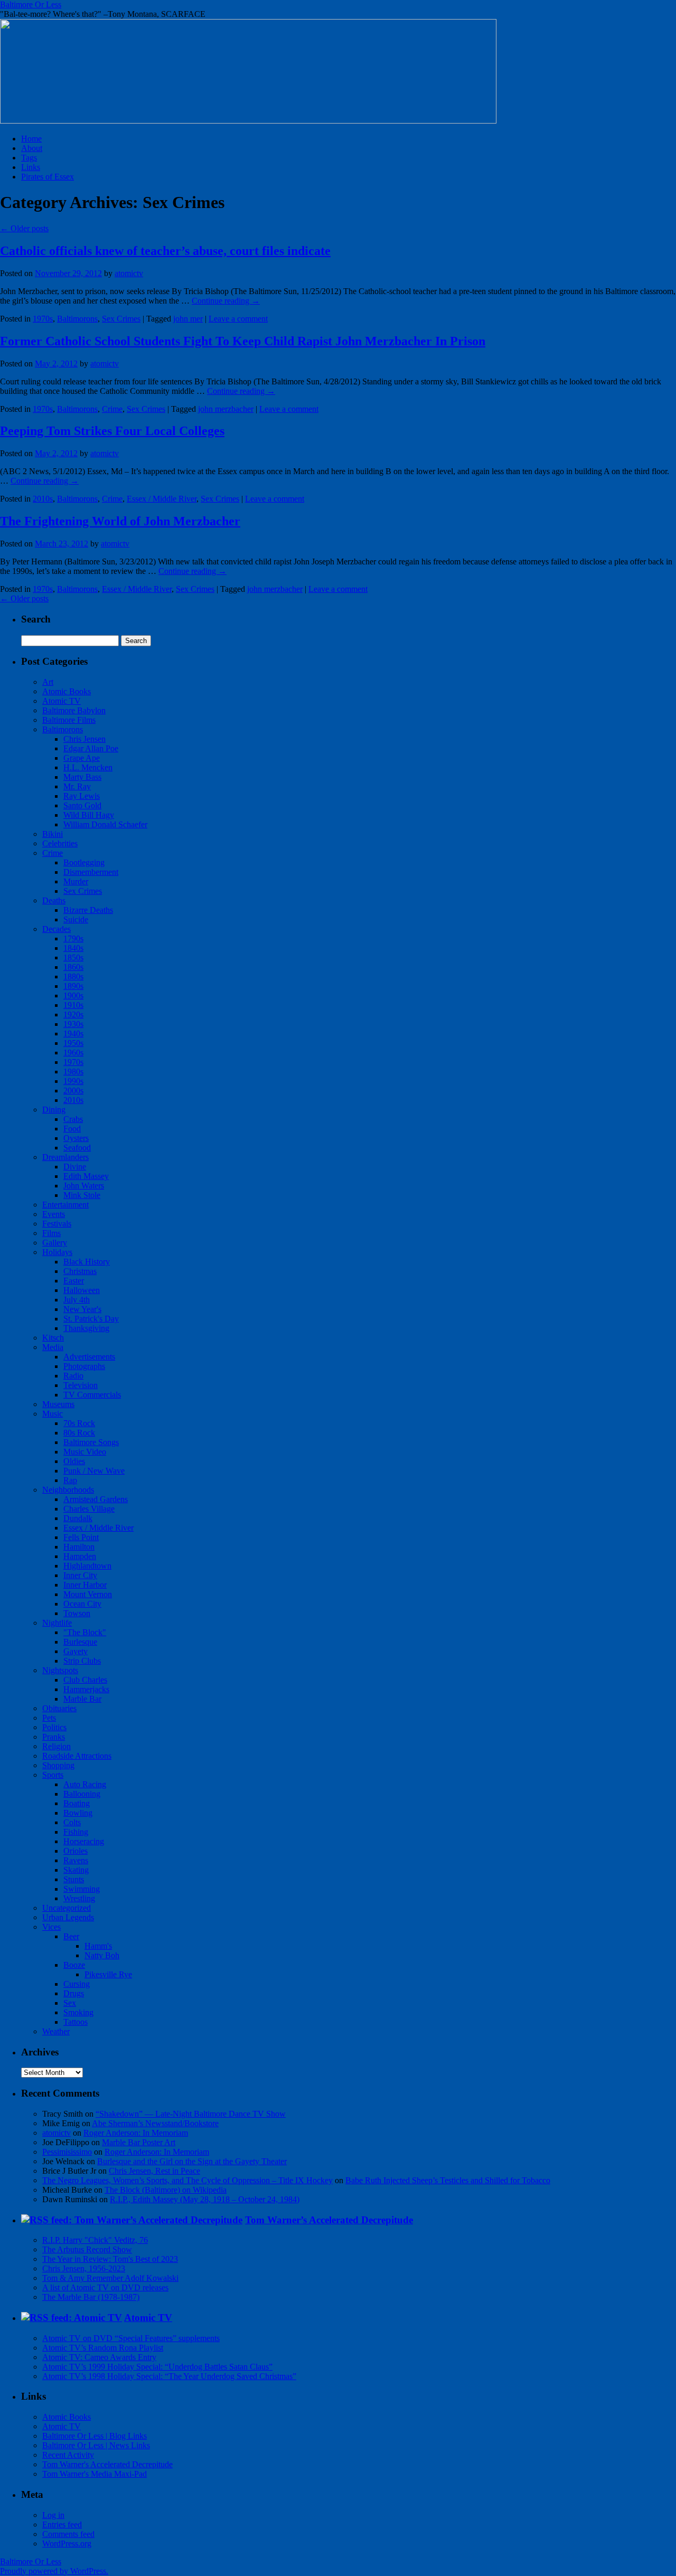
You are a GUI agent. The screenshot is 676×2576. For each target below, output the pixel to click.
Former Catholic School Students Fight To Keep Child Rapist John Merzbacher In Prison (243, 341)
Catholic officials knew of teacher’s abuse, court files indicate (165, 251)
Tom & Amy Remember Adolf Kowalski (110, 2278)
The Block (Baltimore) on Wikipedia (166, 2190)
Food (72, 1129)
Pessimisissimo (67, 2152)
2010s (43, 499)
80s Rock (79, 1433)
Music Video (85, 1452)
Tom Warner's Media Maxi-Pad (95, 2474)
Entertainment (65, 1205)
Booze (74, 1965)
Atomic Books (67, 691)
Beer (71, 1936)
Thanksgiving (86, 1328)
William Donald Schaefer (105, 824)
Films (51, 1233)
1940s (73, 1034)
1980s (73, 1072)
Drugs (74, 1993)
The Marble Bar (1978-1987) (91, 2297)
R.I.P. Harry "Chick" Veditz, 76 (95, 2240)
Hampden (80, 1556)
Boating (77, 1803)
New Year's (82, 1309)
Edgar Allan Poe (91, 748)
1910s (73, 1005)
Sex (70, 2003)
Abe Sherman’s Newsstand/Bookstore (155, 2123)
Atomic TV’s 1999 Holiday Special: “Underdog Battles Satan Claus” (157, 2367)
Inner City (80, 1575)
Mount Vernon (88, 1594)
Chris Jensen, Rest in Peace (154, 2171)
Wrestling (79, 1898)
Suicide (76, 919)
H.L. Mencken (88, 767)
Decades (57, 929)
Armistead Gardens (96, 1499)
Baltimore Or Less (31, 4)
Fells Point (81, 1537)
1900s (73, 996)
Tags (29, 158)
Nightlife (57, 1623)
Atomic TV (62, 701)
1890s (73, 986)
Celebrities (60, 843)
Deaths (54, 900)
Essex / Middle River (162, 499)
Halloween (82, 1290)
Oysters (76, 1138)
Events (54, 1214)
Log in (53, 2515)
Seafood (77, 1148)
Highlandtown (87, 1566)
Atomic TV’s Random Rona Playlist (103, 2348)
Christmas (80, 1271)
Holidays (57, 1252)
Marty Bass (82, 777)
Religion (57, 1746)
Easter (74, 1281)
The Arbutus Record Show (87, 2249)
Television (81, 1385)
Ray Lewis (82, 796)
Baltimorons (77, 319)
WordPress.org (67, 2544)
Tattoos (76, 2022)
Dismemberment (91, 872)
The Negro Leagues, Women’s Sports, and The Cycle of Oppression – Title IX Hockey (187, 2180)
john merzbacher (226, 409)
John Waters (84, 1186)
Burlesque (80, 1642)
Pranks (54, 1737)
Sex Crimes (121, 319)
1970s (43, 319)
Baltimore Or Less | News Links (96, 2445)
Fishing (76, 1832)
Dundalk (78, 1518)
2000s (73, 1091)
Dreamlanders (65, 1157)
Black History (87, 1262)
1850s (73, 957)
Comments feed (68, 2534)
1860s (73, 967)
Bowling (78, 1813)
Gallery (55, 1243)
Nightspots (60, 1670)
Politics (54, 1727)
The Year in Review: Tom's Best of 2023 (110, 2259)
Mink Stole (82, 1195)
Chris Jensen (84, 739)
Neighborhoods (68, 1490)
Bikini (53, 834)
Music (53, 1414)
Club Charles (85, 1680)
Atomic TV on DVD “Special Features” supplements (131, 2338)
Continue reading (226, 301)
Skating (76, 1870)
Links (31, 167)
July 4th (77, 1300)
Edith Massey (86, 1176)
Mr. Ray (77, 786)
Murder (76, 881)
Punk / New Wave (94, 1471)
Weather (56, 2031)
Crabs (73, 1119)
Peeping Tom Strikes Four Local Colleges (112, 431)
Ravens (76, 1860)
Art (48, 682)
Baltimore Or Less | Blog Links (95, 2436)
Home (31, 139)
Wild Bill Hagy (89, 815)
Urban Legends (68, 1917)
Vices (51, 1927)
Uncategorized (67, 1908)
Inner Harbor (85, 1585)
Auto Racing (85, 1784)
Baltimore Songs (91, 1442)
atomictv (129, 273)
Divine (75, 1167)
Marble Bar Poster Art (139, 2142)
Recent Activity (68, 2455)
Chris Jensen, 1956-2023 (84, 2268)
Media (53, 1347)
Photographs (84, 1366)
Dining (54, 1110)
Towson (77, 1613)
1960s (73, 1053)
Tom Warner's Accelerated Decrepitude (107, 2464)
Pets (49, 1718)
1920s (73, 1015)
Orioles (76, 1851)
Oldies (74, 1461)
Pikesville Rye (108, 1974)
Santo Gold (82, 805)
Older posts (24, 228)
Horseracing (84, 1841)
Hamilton (79, 1547)
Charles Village (89, 1509)
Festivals (57, 1224)
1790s (73, 938)
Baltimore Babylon (74, 710)
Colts (72, 1822)
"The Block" (85, 1632)
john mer (188, 319)
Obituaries (59, 1708)
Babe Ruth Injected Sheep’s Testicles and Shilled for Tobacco (448, 2180)
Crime (112, 409)
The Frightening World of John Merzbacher (120, 521)
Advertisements (89, 1357)
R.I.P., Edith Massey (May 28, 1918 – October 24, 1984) (205, 2199)
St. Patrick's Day (91, 1319)
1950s (73, 1043)
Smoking (78, 2012)
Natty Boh (102, 1955)
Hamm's (98, 1946)
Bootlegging (84, 862)
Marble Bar (82, 1699)
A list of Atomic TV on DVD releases (105, 2287)
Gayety (76, 1651)
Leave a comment (238, 319)
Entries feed (62, 2525)
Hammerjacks (86, 1689)
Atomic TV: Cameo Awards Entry (99, 2357)
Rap (70, 1480)
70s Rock (79, 1423)
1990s (73, 1081)
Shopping (58, 1765)
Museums (58, 1404)
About (32, 148)
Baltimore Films (69, 720)
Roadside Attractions (77, 1756)
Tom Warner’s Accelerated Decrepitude (329, 2220)
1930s (73, 1024)
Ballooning (82, 1794)
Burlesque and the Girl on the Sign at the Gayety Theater (192, 2161)
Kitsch (53, 1338)
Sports (53, 1775)
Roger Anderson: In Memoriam (136, 2133)
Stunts (74, 1879)
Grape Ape (82, 758)
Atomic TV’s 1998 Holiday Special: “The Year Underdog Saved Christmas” (169, 2376)
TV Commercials (92, 1395)
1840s (73, 948)
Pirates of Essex (48, 177)
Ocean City (82, 1604)
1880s (73, 976)
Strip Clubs (82, 1661)
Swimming (82, 1889)
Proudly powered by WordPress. (54, 2571)
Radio (73, 1376)
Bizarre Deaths (88, 910)
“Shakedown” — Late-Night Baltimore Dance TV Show (191, 2114)
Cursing (77, 1984)
